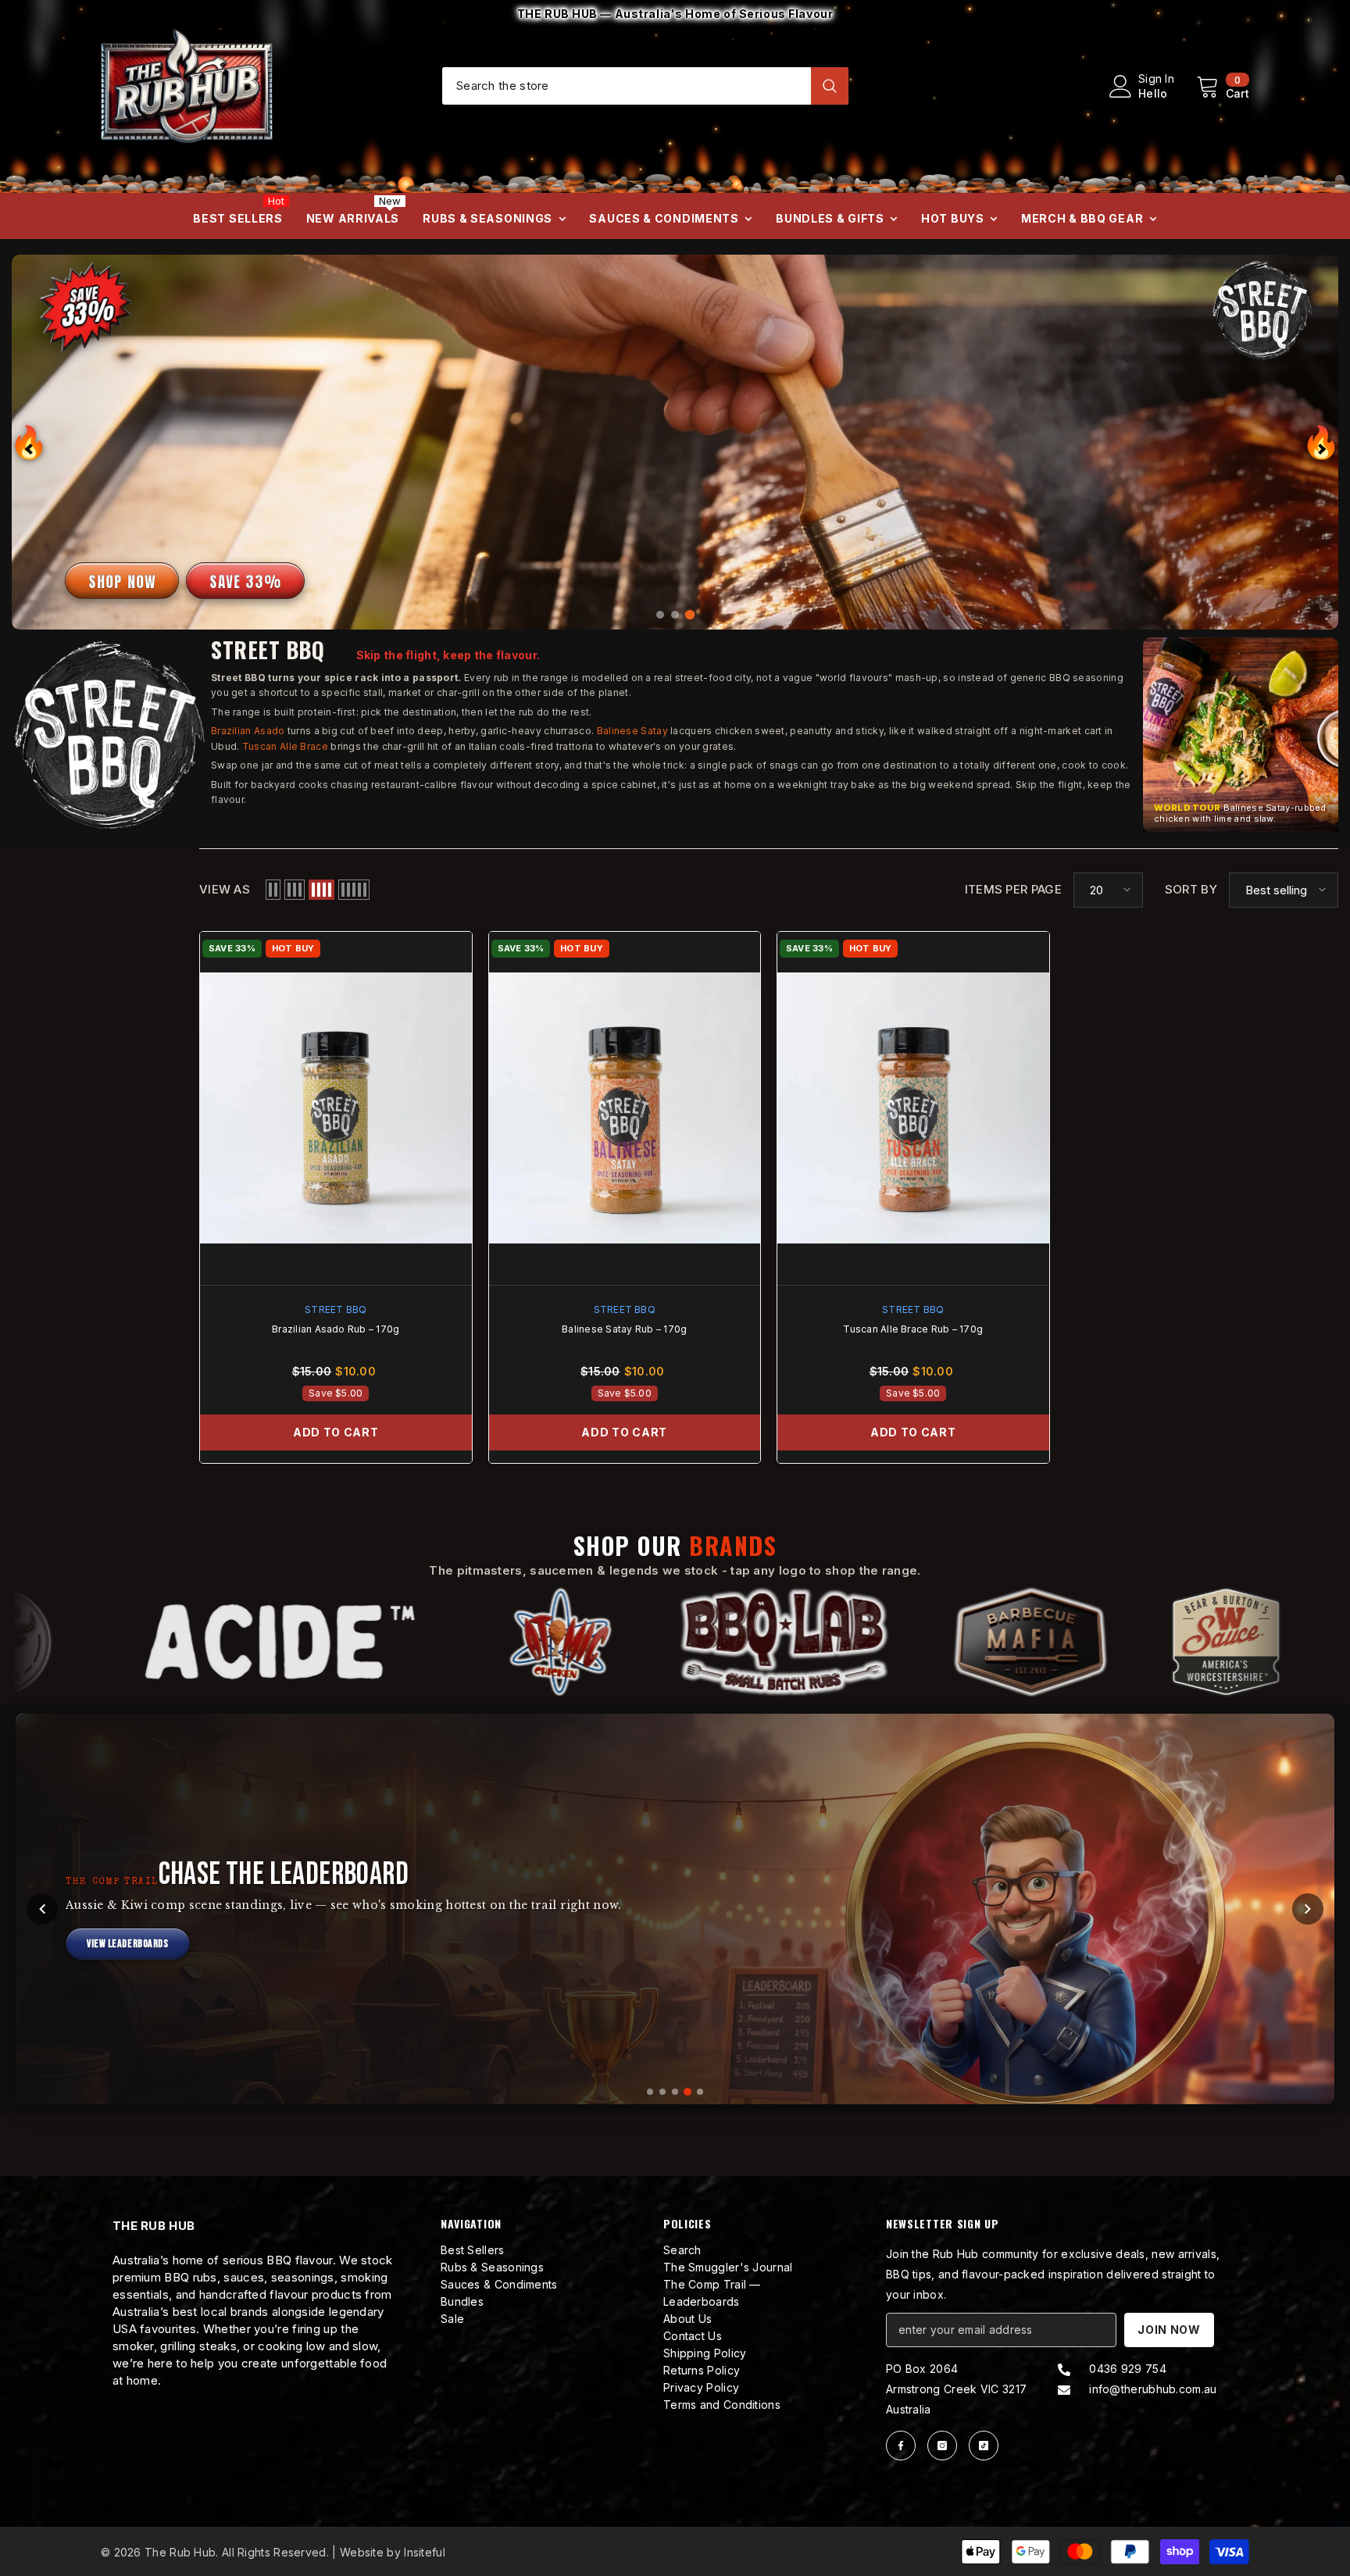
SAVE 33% (245, 582)
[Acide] (263, 1642)
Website (362, 2552)
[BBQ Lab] (768, 1642)
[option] (675, 14)
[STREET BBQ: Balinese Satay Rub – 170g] (625, 1108)
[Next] (1308, 1909)
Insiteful (425, 2552)
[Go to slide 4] (687, 2092)
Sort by (1191, 889)
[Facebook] (901, 2446)
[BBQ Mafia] (1014, 1642)
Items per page (1013, 889)
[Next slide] (1321, 442)
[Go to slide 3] (675, 2092)
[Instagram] (942, 2446)
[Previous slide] (29, 442)
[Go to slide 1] (650, 2092)
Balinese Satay (632, 731)
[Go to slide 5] (700, 2092)
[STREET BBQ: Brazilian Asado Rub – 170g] (336, 1108)
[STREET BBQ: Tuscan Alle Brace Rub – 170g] (913, 1108)
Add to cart (336, 1432)
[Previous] (42, 1909)
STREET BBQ (336, 1309)
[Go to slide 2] (662, 2092)
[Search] (645, 86)
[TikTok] (984, 2446)
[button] (1241, 735)
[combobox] (627, 85)
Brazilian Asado (248, 731)
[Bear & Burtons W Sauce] (1209, 1642)
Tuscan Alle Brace (285, 746)
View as (225, 889)
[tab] (661, 615)
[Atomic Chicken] (545, 1642)
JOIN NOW (1169, 2330)
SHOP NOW (122, 582)
